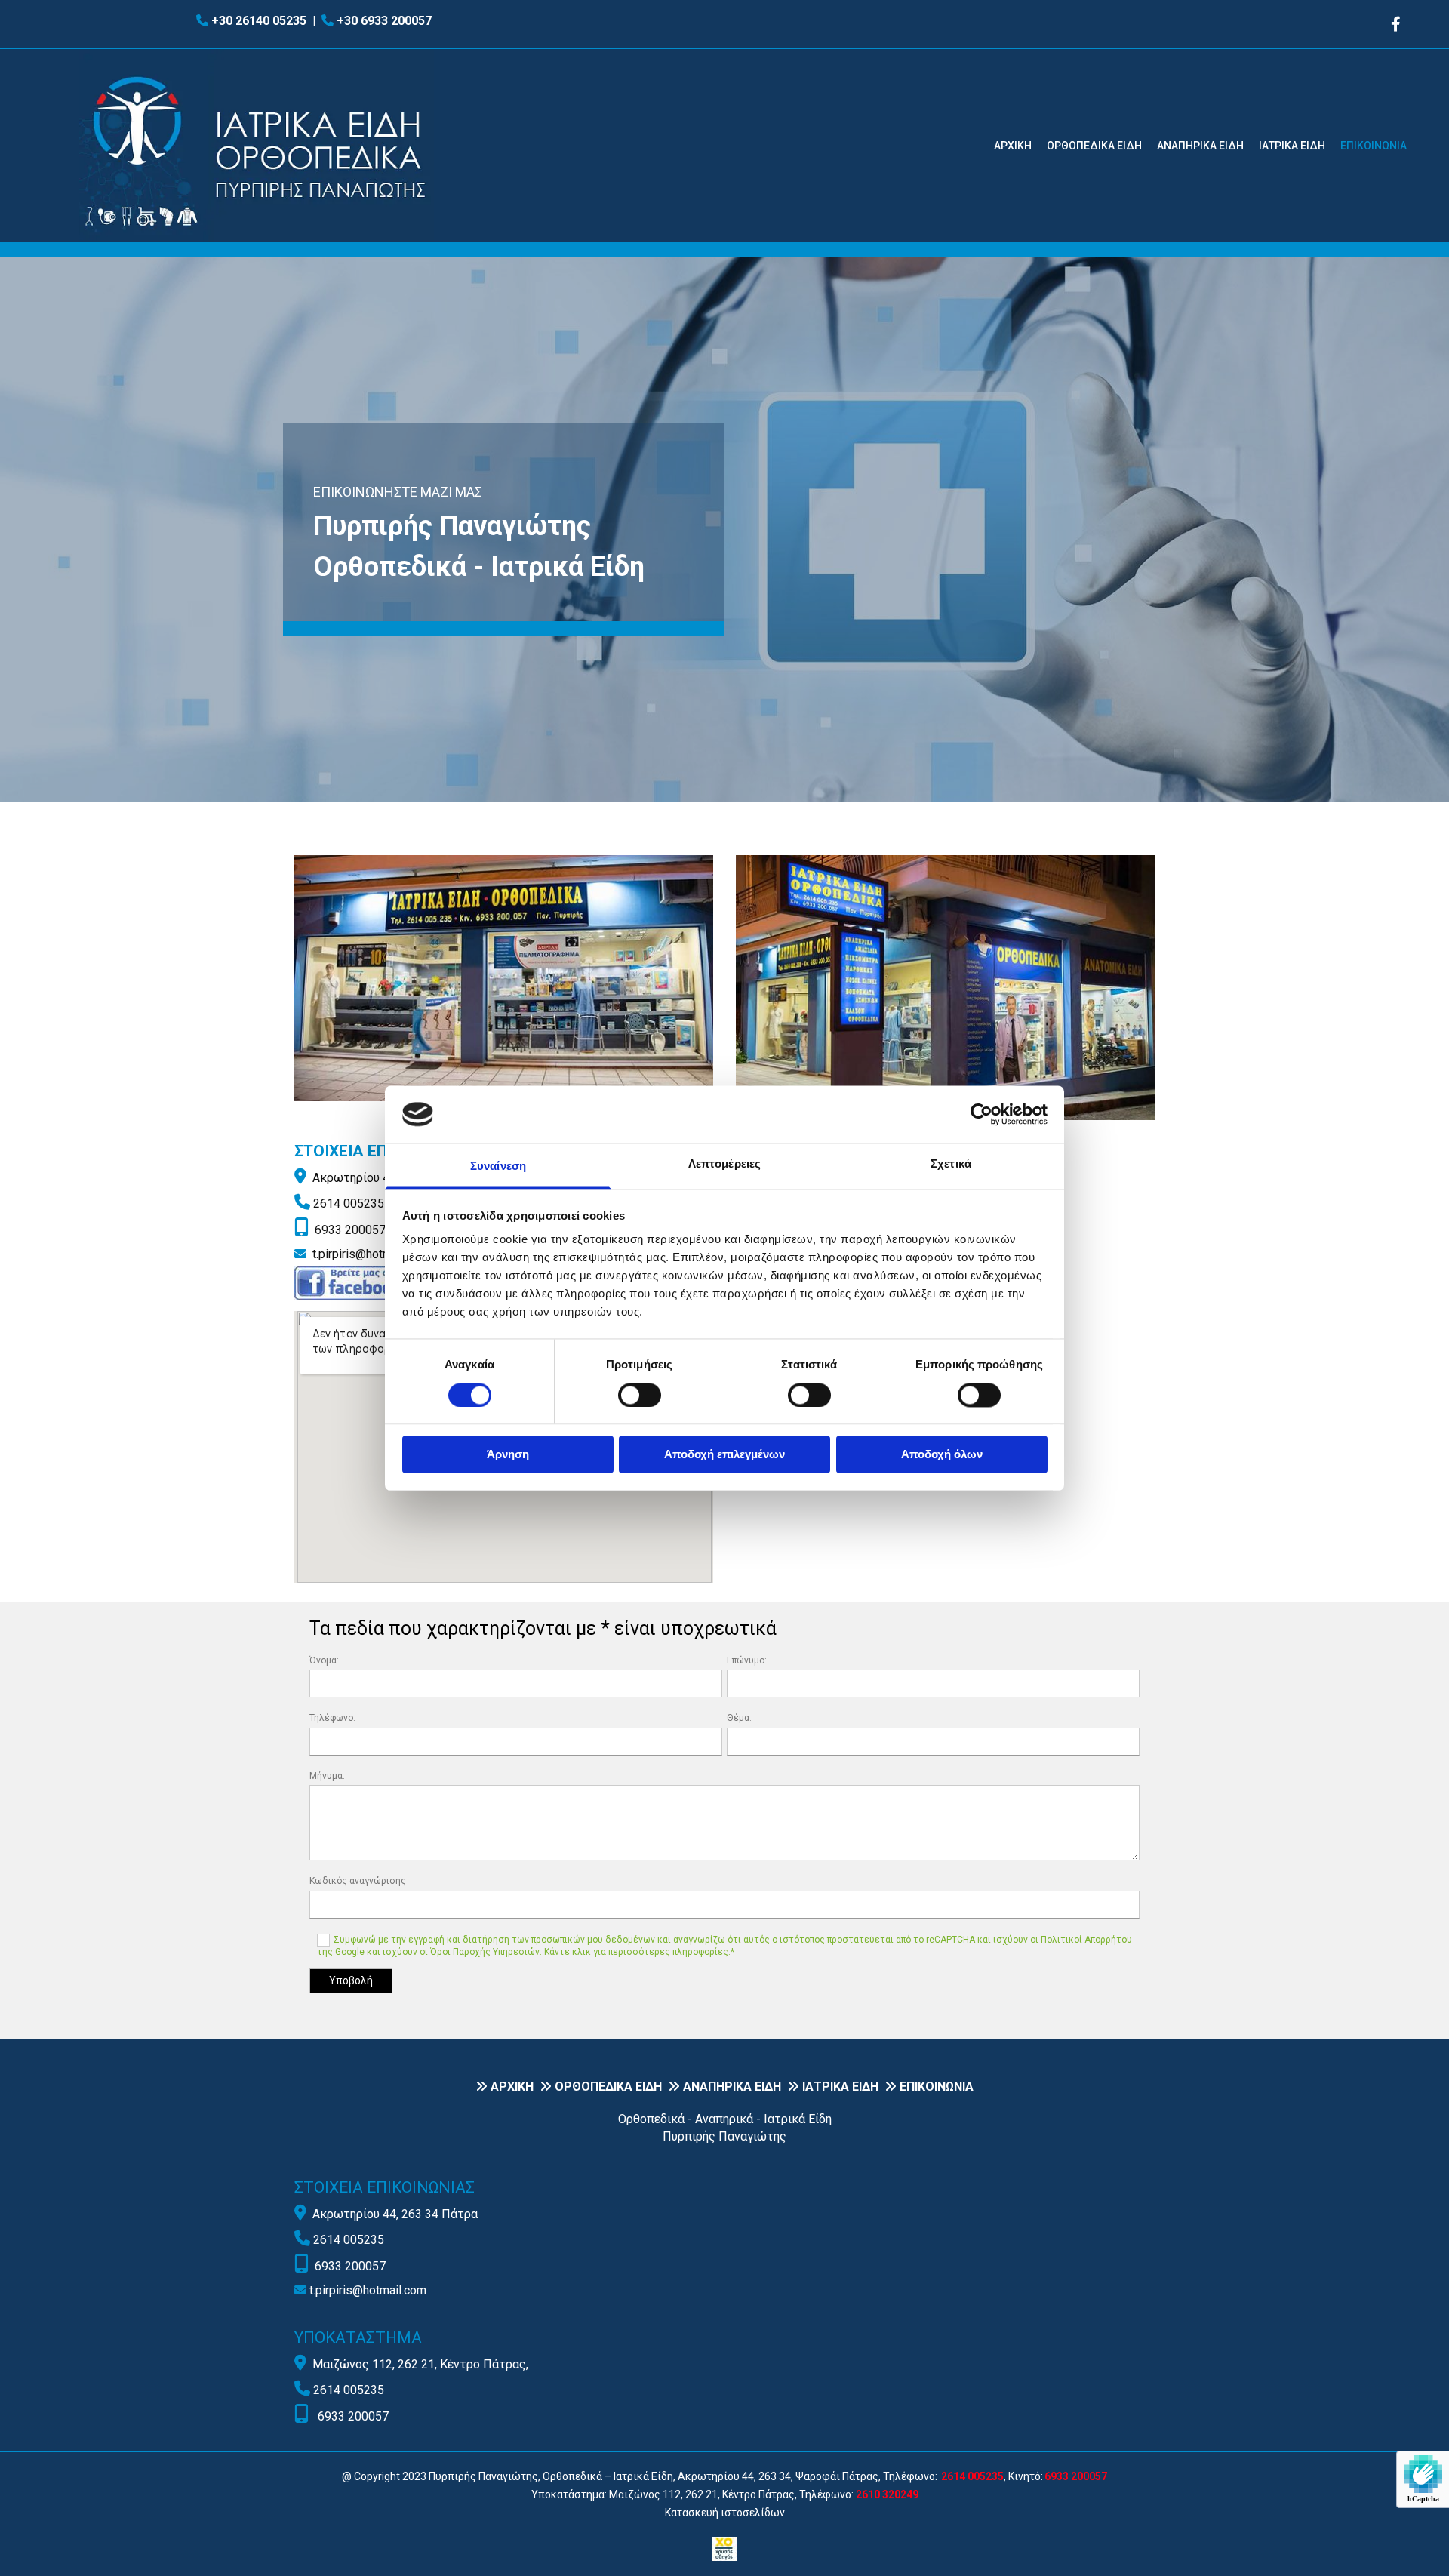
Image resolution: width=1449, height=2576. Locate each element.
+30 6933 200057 (384, 21)
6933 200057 (350, 1230)
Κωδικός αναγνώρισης (358, 1881)
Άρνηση (508, 1455)
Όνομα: (324, 1660)
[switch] (640, 1395)
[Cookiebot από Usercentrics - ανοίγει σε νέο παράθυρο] (981, 1114)
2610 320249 (887, 2494)
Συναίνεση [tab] (498, 1166)
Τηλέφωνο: (332, 1718)
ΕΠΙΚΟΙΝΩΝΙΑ (1374, 146)
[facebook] (1396, 24)
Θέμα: (739, 1718)
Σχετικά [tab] (951, 1164)
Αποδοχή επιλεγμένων (724, 1455)
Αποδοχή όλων (942, 1455)
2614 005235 (349, 1203)
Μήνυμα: (327, 1776)
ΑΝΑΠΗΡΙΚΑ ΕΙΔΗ (1200, 146)
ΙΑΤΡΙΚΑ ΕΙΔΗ (1292, 146)
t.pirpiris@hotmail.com (371, 1254)
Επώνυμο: (747, 1660)
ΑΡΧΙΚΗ (1013, 146)
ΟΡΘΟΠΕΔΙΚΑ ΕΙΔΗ (1094, 146)
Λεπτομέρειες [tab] (724, 1164)
